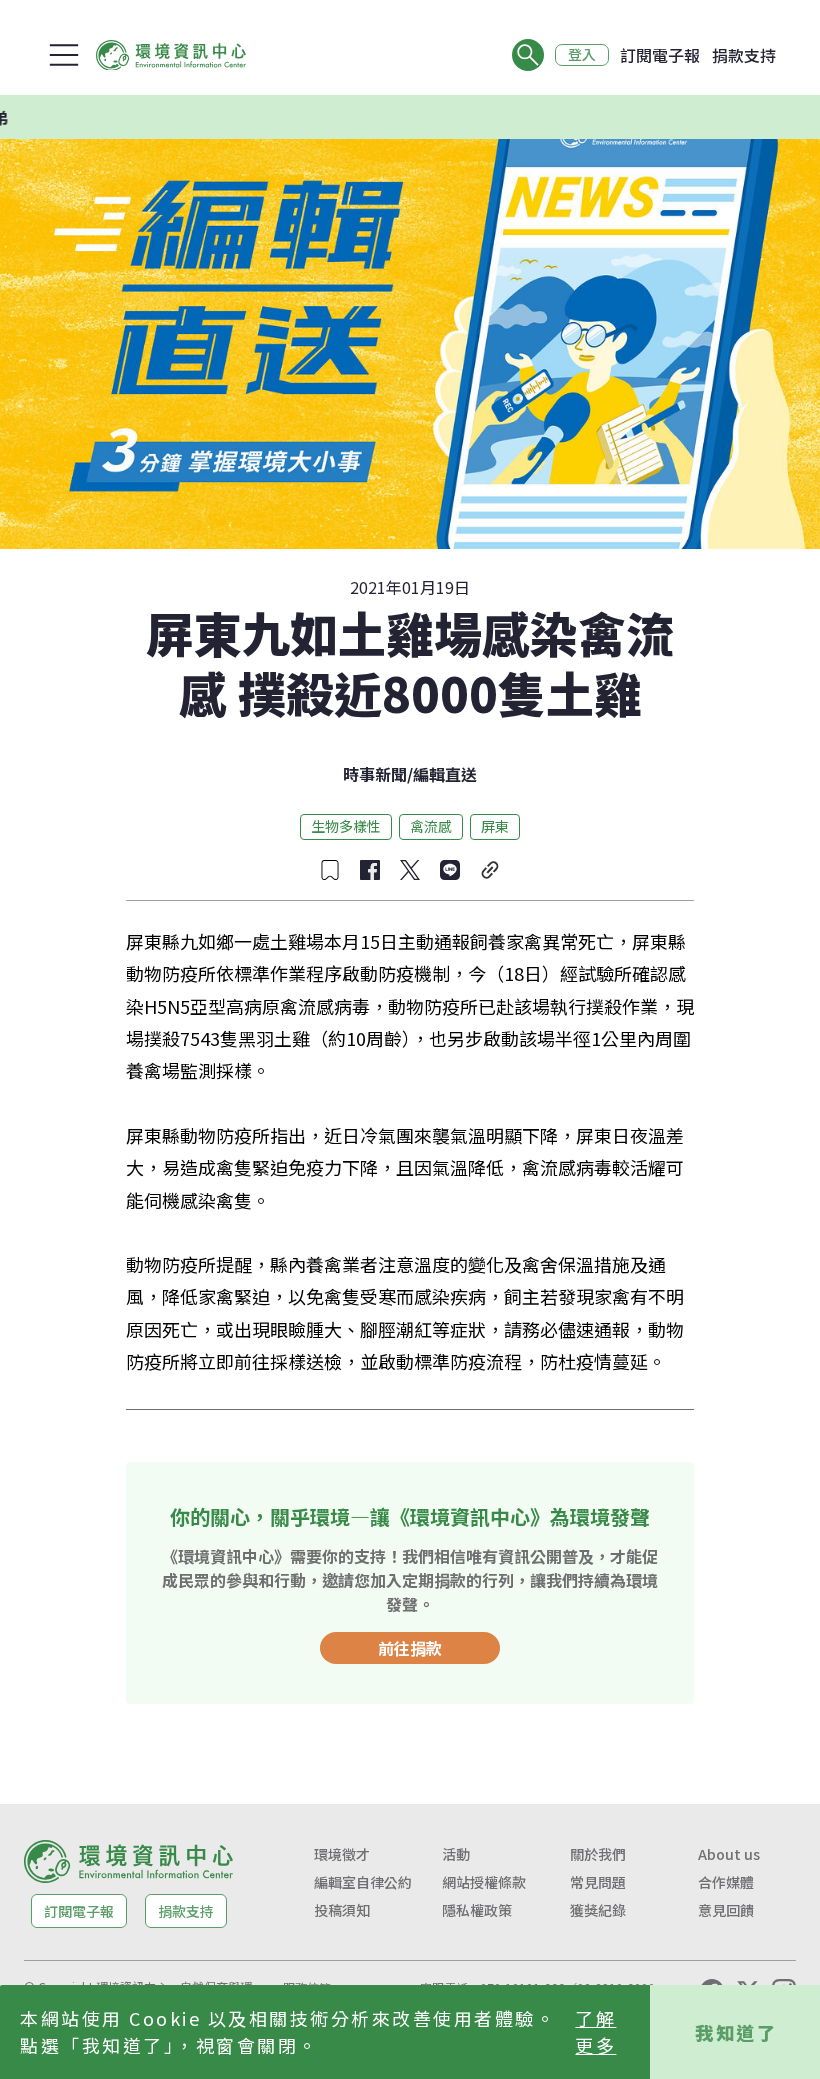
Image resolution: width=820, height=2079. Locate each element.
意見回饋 (726, 1910)
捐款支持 (744, 55)
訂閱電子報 (660, 55)
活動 (456, 1854)
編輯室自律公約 (363, 1882)
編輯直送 (445, 774)
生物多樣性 (346, 826)
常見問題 (598, 1882)
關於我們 (598, 1854)
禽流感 (431, 826)
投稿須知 (342, 1910)
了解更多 (595, 2031)
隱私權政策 (477, 1910)
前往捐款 (410, 1648)
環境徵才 (342, 1854)
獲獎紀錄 (598, 1910)
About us (729, 1854)
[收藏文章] (330, 870)
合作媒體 (726, 1882)
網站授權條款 (484, 1882)
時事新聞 (375, 774)
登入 (582, 55)
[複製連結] (490, 870)
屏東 (495, 826)
